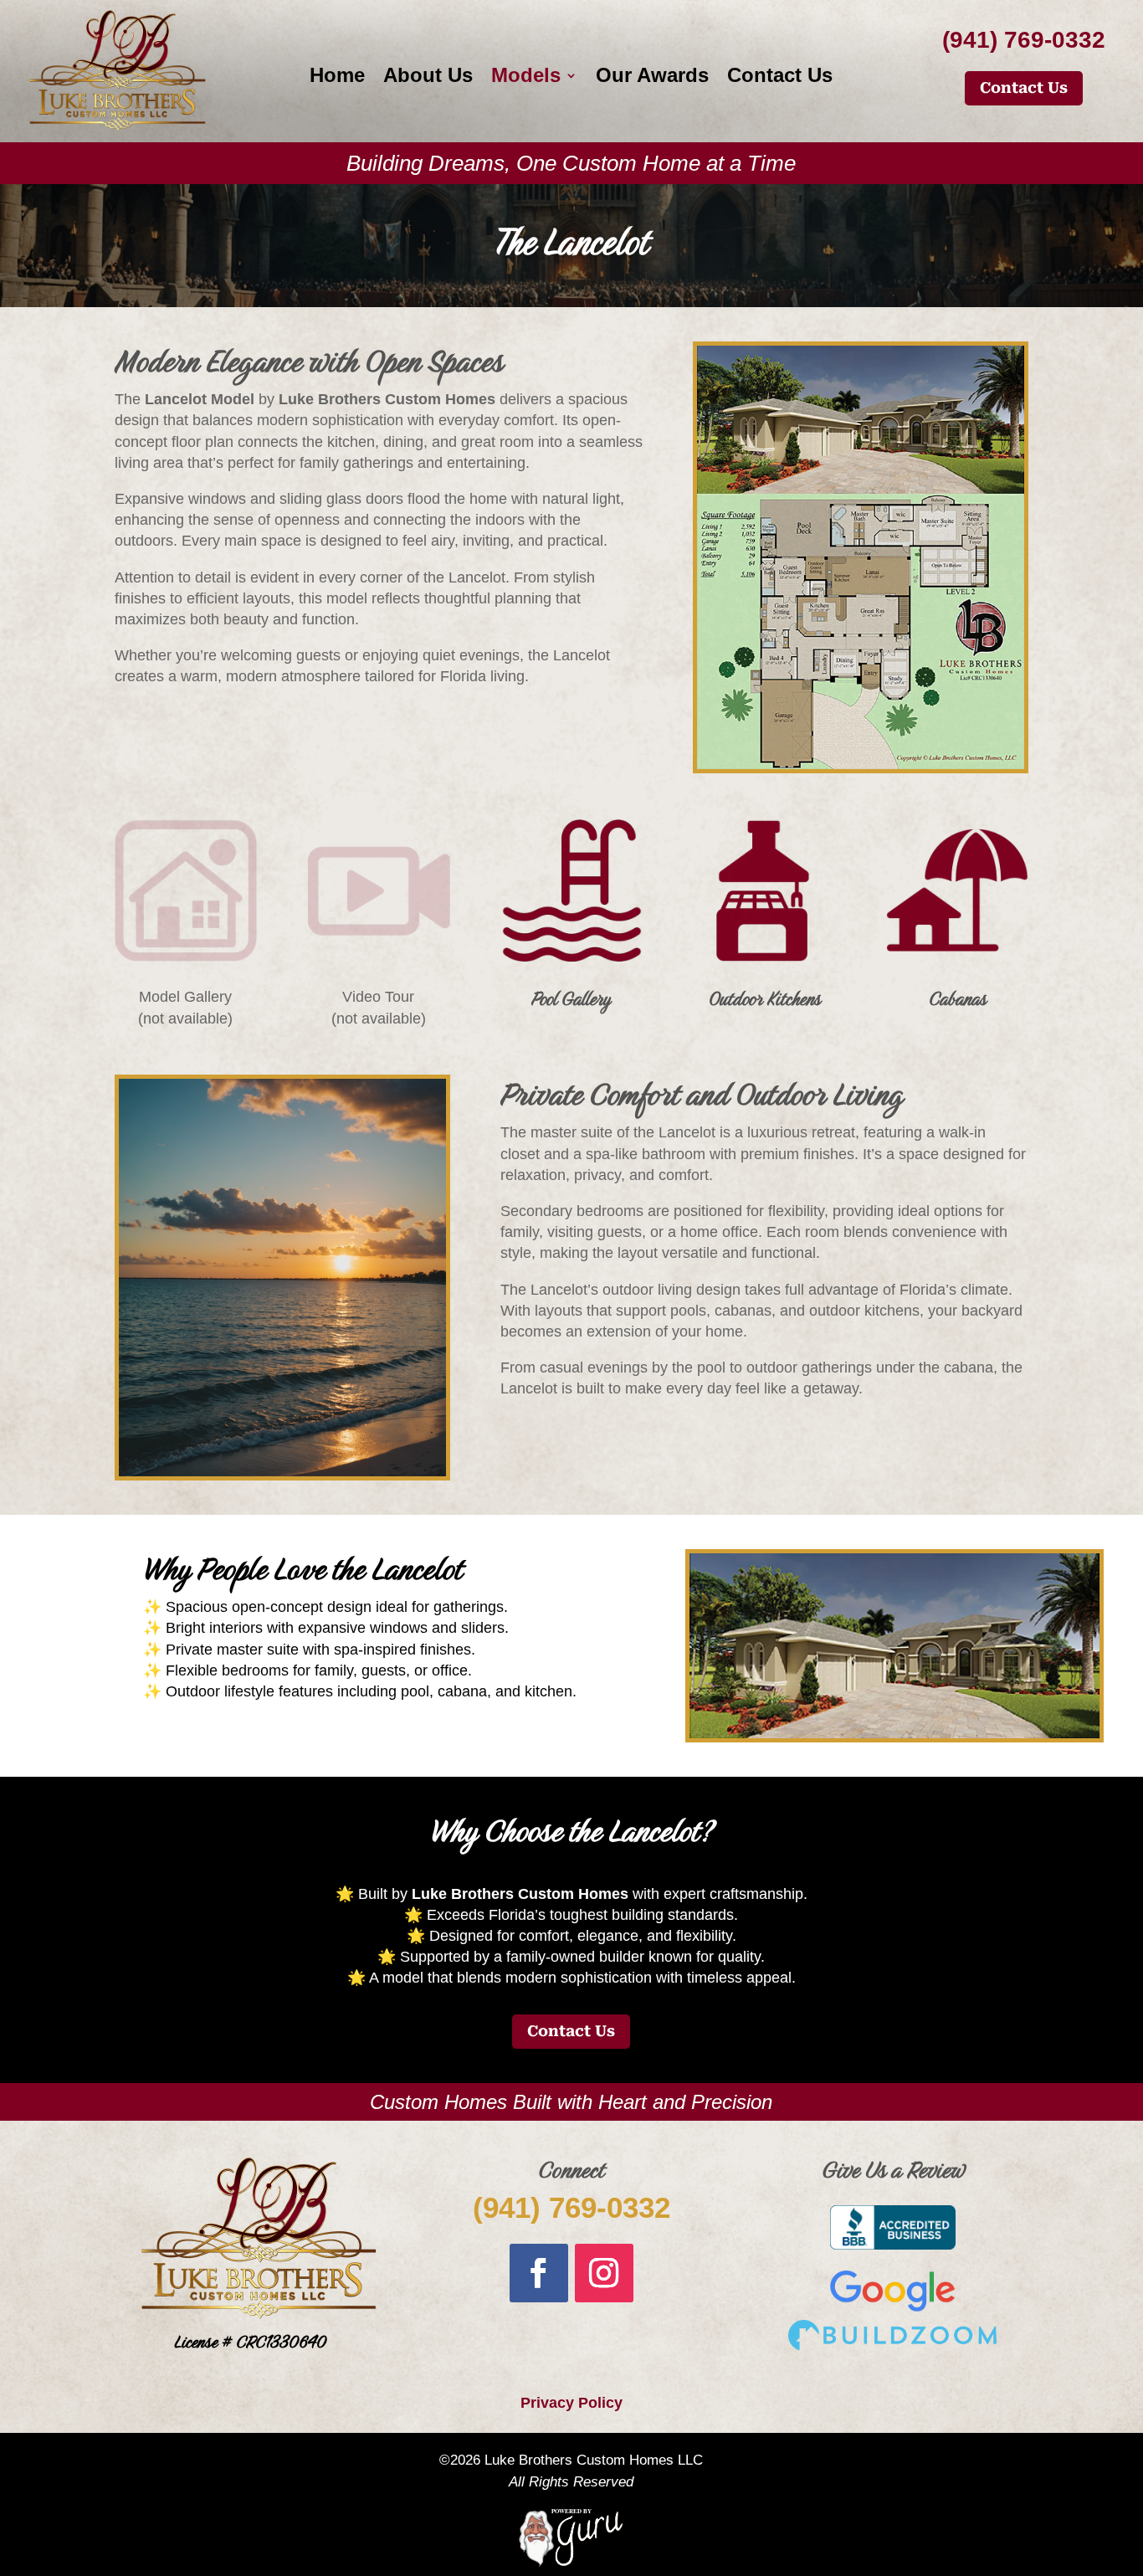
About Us (428, 78)
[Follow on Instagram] (604, 2273)
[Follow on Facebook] (539, 2273)
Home (337, 78)
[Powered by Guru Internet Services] (571, 2563)
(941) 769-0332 (571, 2207)
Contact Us (780, 78)
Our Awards (652, 78)
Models (526, 78)
